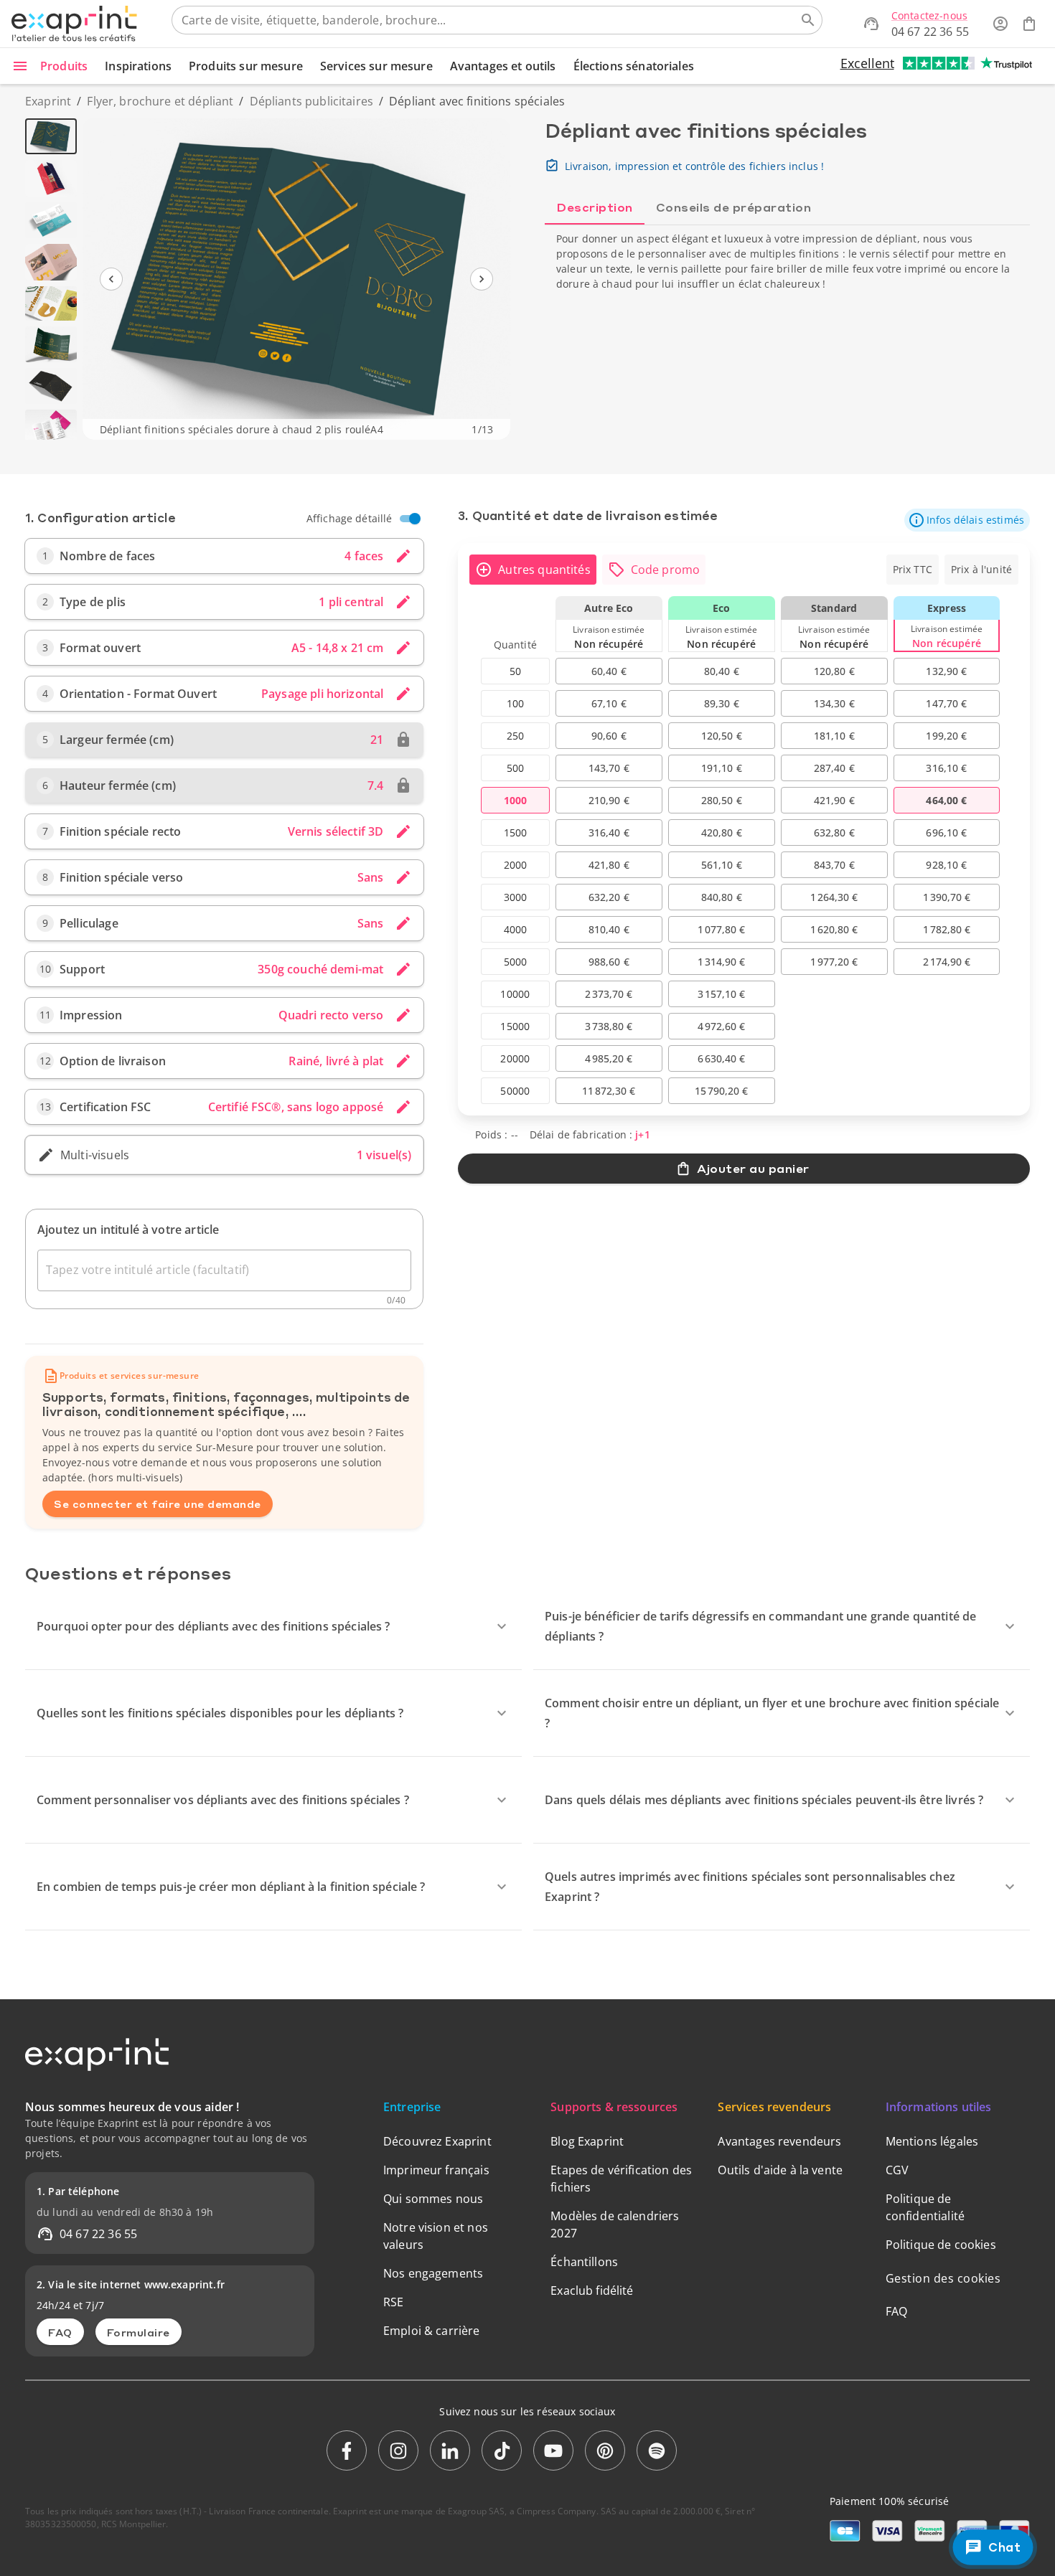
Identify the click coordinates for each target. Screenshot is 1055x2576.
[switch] (415, 519)
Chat (1004, 2547)
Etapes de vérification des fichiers (621, 2179)
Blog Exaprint (587, 2141)
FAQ (60, 2332)
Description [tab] (595, 207)
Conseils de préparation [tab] (734, 207)
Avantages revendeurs (779, 2141)
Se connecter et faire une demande (158, 1504)
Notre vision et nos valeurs (436, 2236)
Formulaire (139, 2332)
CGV (897, 2170)
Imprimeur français (436, 2170)
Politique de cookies (941, 2245)
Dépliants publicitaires (311, 101)
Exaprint (48, 101)
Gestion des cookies (943, 2278)
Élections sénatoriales (634, 66)
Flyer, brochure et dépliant (160, 101)
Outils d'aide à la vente (780, 2170)
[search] (808, 20)
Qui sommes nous (433, 2199)
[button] (967, 520)
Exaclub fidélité (592, 2290)
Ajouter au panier (753, 1168)
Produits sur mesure (246, 66)
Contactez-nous (929, 15)
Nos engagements (433, 2273)
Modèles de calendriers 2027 (615, 2224)
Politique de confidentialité (925, 2207)
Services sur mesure (376, 66)
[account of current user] (1000, 24)
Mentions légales (932, 2141)
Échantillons (584, 2262)
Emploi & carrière (432, 2331)
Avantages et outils (503, 66)
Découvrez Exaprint (437, 2141)
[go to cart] (1029, 24)
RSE (393, 2302)
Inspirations (138, 66)
